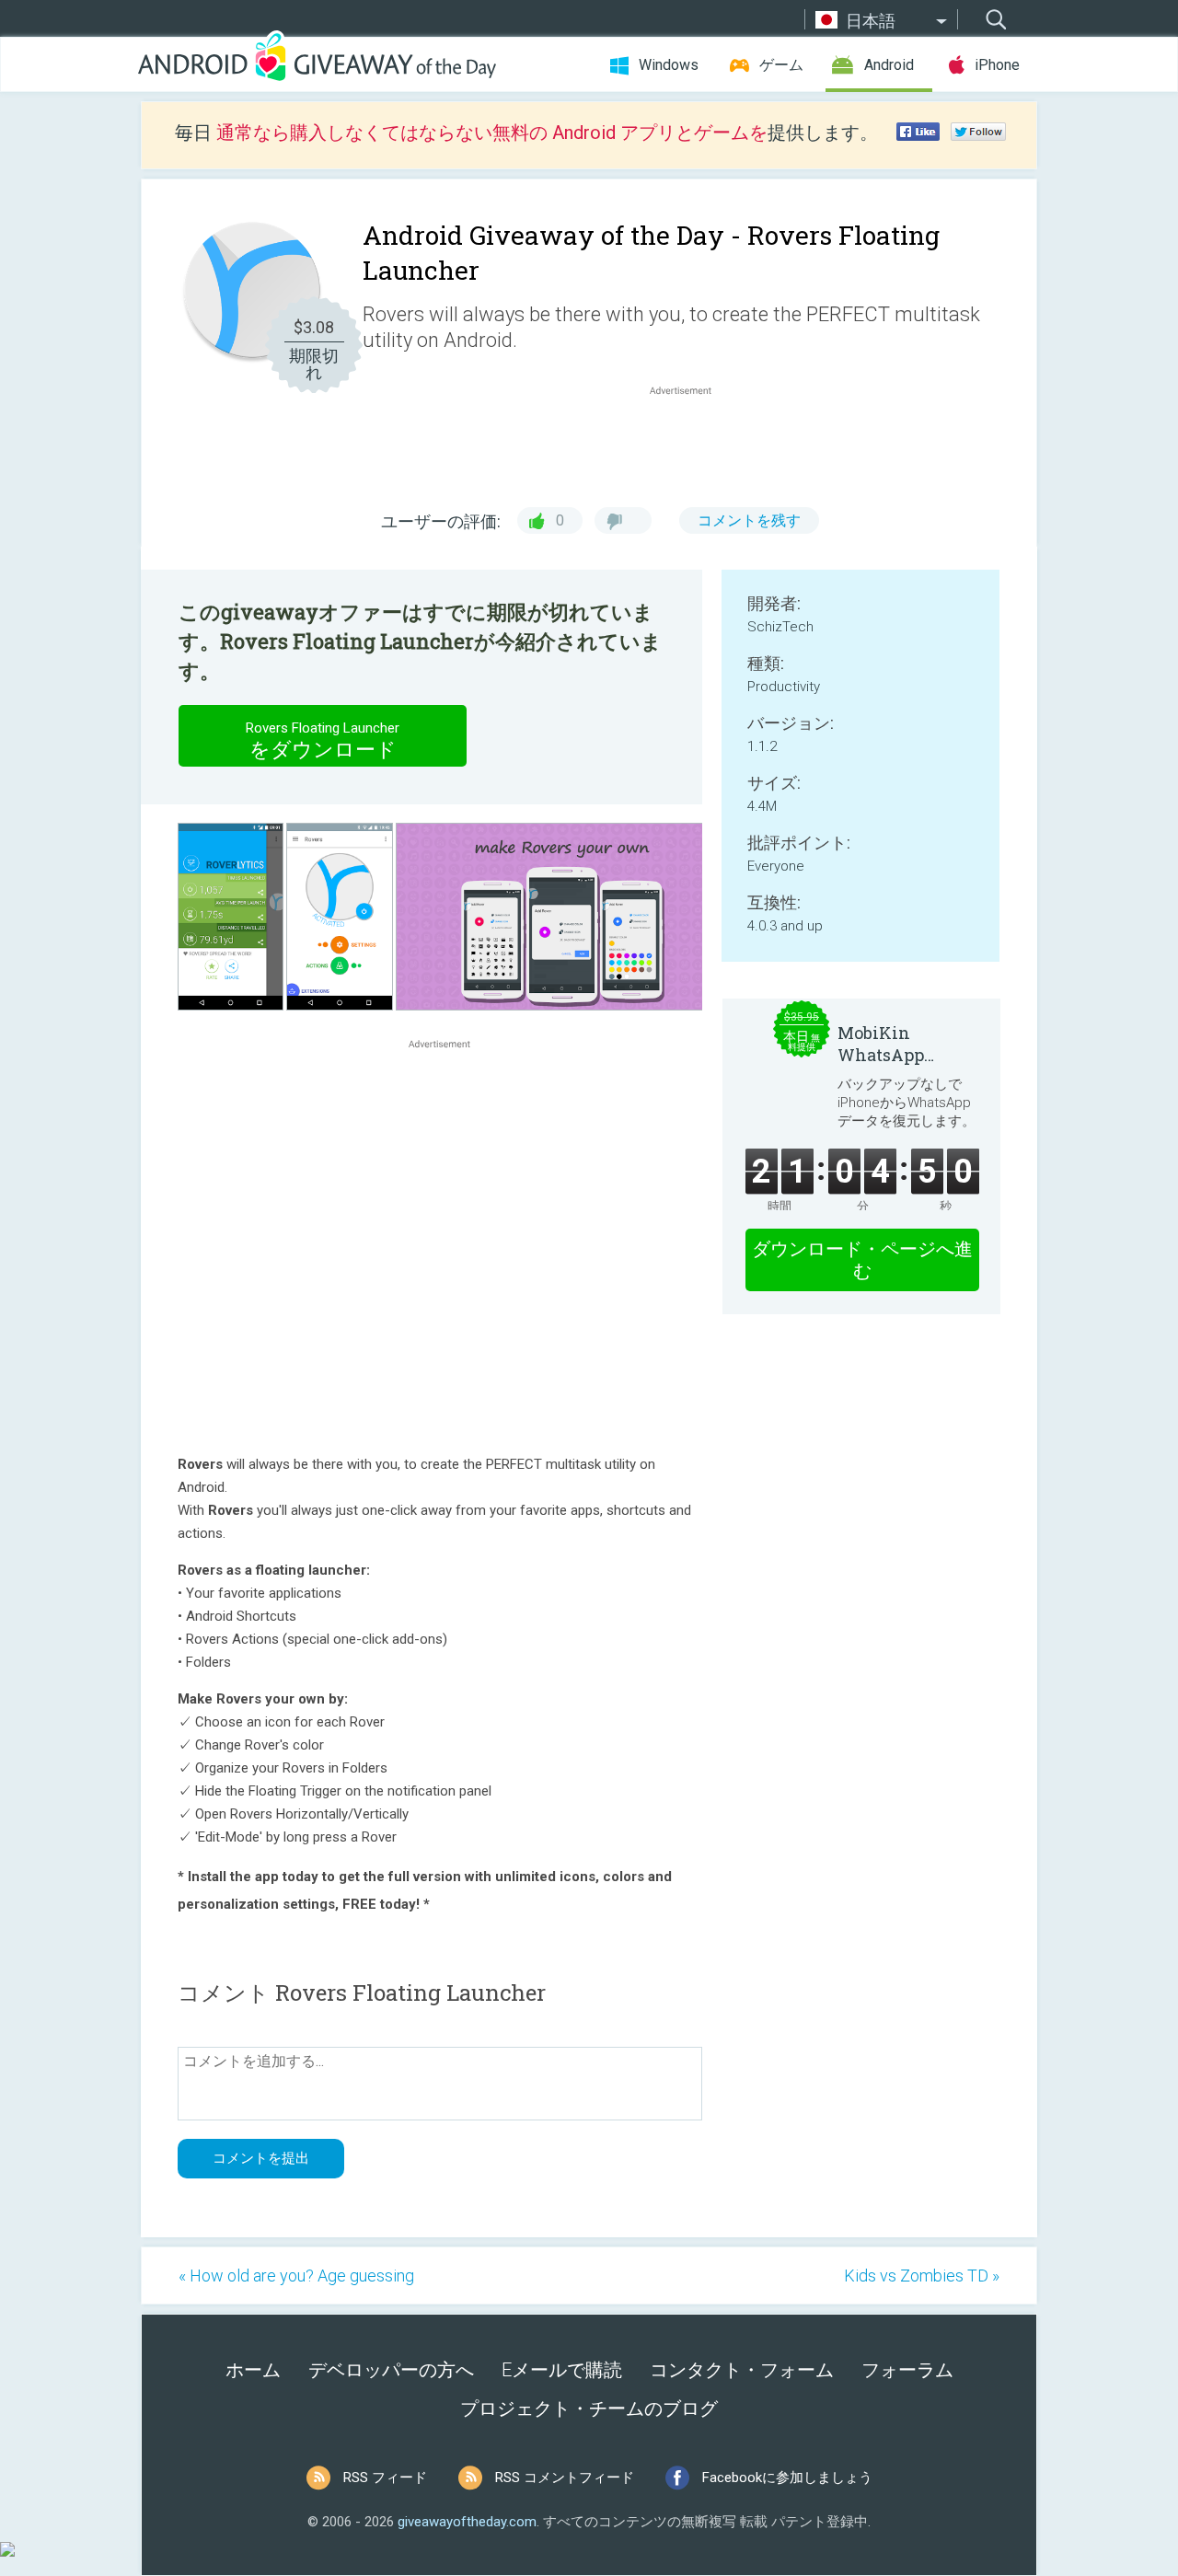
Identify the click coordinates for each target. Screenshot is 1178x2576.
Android (889, 65)
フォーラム (907, 2370)
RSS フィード (385, 2478)
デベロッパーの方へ (391, 2370)
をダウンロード (323, 740)
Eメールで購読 (562, 2370)
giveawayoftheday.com (467, 2522)
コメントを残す (749, 520)
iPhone (997, 65)
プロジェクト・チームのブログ (589, 2409)
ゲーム (781, 65)
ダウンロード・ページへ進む (862, 1260)
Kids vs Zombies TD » (922, 2276)
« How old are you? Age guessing (296, 2276)
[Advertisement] (690, 444)
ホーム (253, 2370)
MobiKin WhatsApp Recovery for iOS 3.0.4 (905, 1044)
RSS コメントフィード (565, 2478)
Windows (669, 65)
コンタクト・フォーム (742, 2370)
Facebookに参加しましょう (787, 2478)
